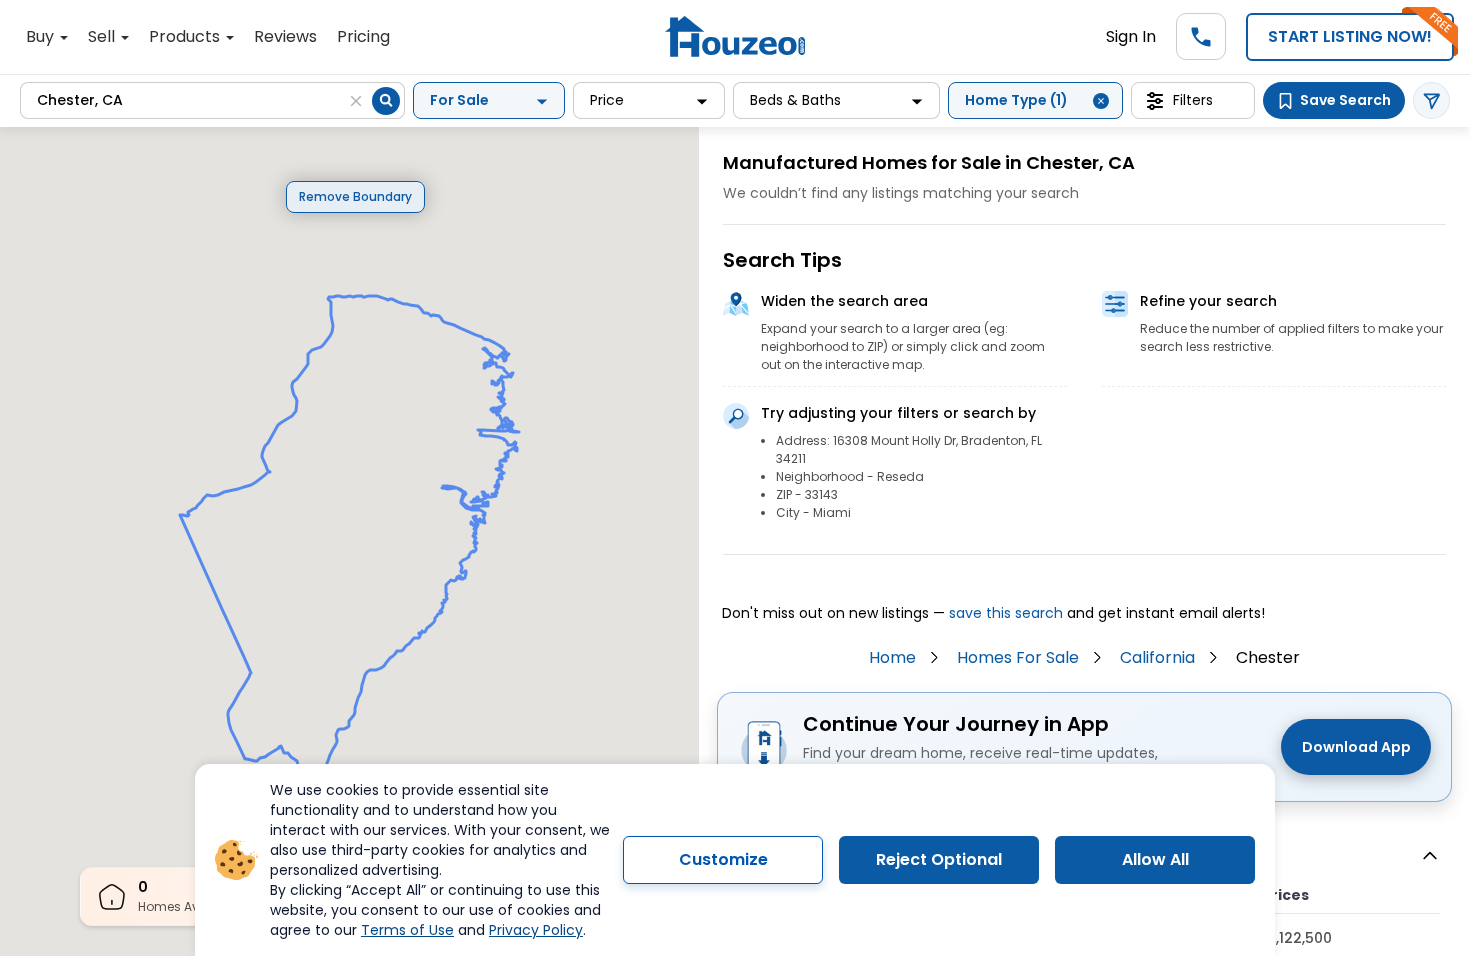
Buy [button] (42, 36)
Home (892, 657)
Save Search (1345, 100)
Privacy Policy (536, 930)
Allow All (1155, 859)
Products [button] (186, 36)
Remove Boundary (355, 196)
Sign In (1131, 36)
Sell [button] (103, 36)
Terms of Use (407, 930)
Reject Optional (939, 859)
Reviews (285, 36)
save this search (1006, 613)
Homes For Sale (1018, 657)
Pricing (363, 36)
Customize (723, 859)
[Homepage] (735, 36)
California (1157, 657)
